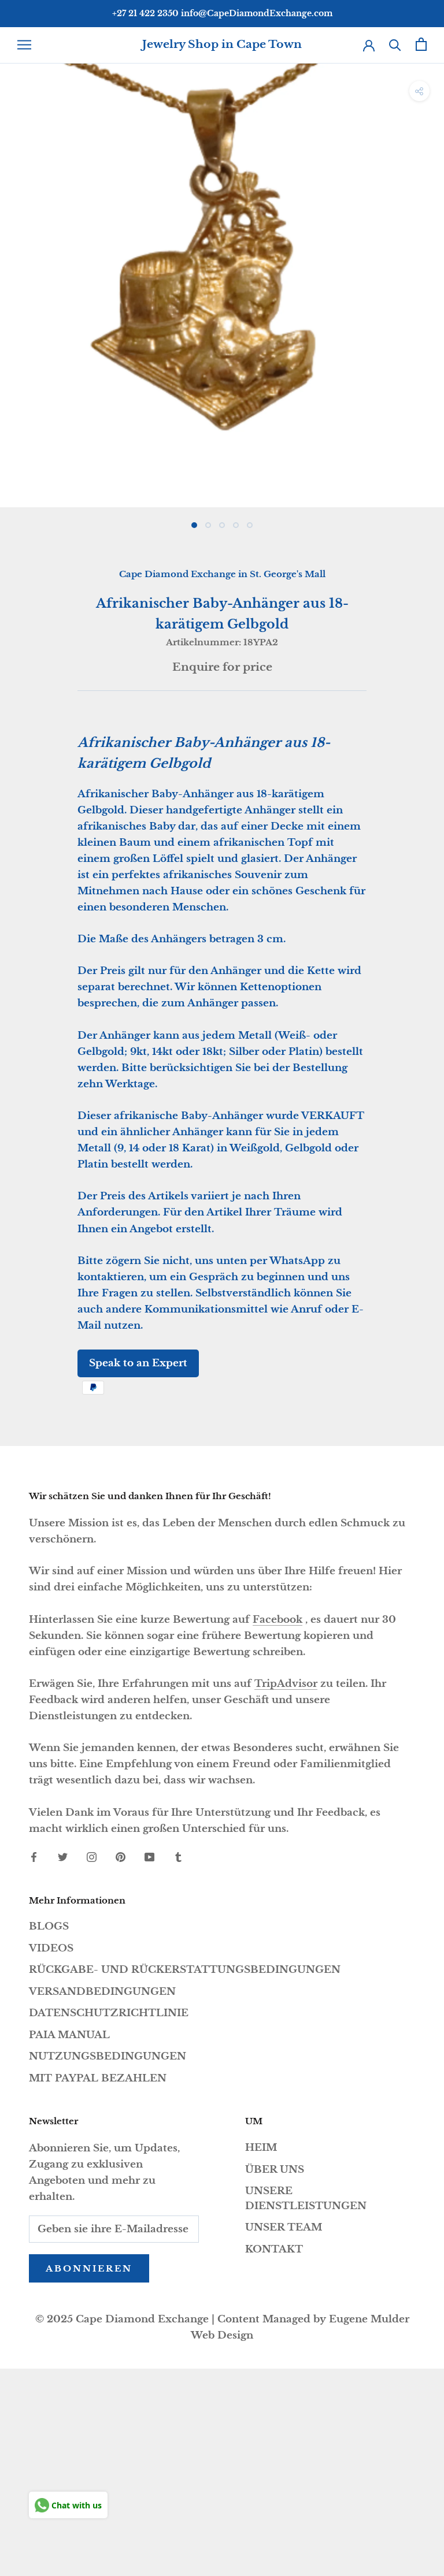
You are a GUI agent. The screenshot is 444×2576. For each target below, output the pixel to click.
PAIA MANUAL (69, 2035)
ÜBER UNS (275, 2170)
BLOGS (49, 1926)
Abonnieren (89, 2268)
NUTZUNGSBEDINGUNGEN (108, 2056)
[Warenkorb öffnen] (421, 44)
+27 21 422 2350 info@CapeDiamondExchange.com (222, 13)
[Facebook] (34, 1857)
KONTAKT (274, 2249)
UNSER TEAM (284, 2227)
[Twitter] (63, 1857)
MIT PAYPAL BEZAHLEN (98, 2078)
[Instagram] (92, 1857)
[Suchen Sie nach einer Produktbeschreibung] (395, 44)
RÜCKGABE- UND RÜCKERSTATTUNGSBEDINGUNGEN (185, 1970)
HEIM (261, 2148)
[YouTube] (149, 1857)
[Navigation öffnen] (24, 44)
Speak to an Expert (138, 1363)
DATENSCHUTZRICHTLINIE (109, 2013)
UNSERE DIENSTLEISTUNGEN (306, 2198)
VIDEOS (51, 1948)
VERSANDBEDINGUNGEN (102, 1992)
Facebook (277, 1620)
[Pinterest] (121, 1857)
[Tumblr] (178, 1857)
